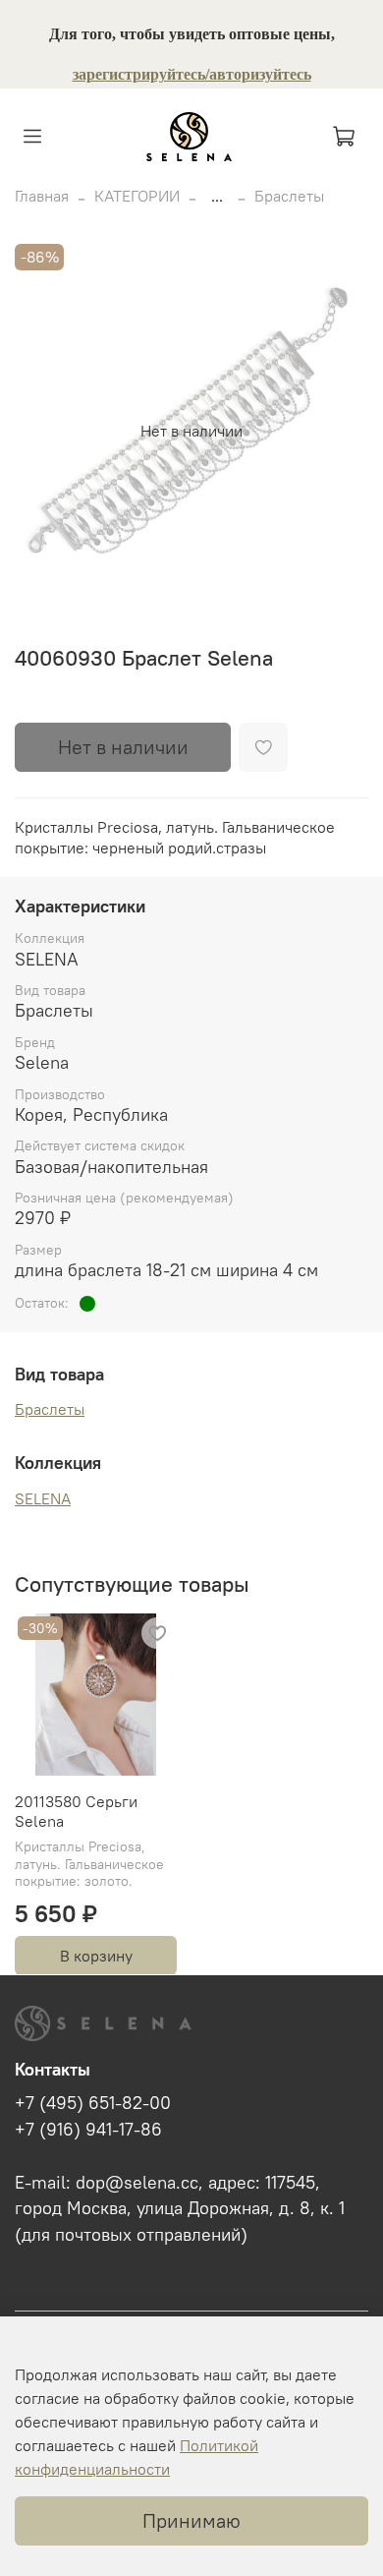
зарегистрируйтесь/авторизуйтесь (192, 74)
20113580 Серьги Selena (76, 1811)
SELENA (43, 1498)
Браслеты (289, 196)
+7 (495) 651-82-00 (93, 2103)
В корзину (96, 1955)
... (217, 196)
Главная (42, 196)
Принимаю (191, 2520)
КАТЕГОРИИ (137, 196)
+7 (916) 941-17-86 (88, 2130)
